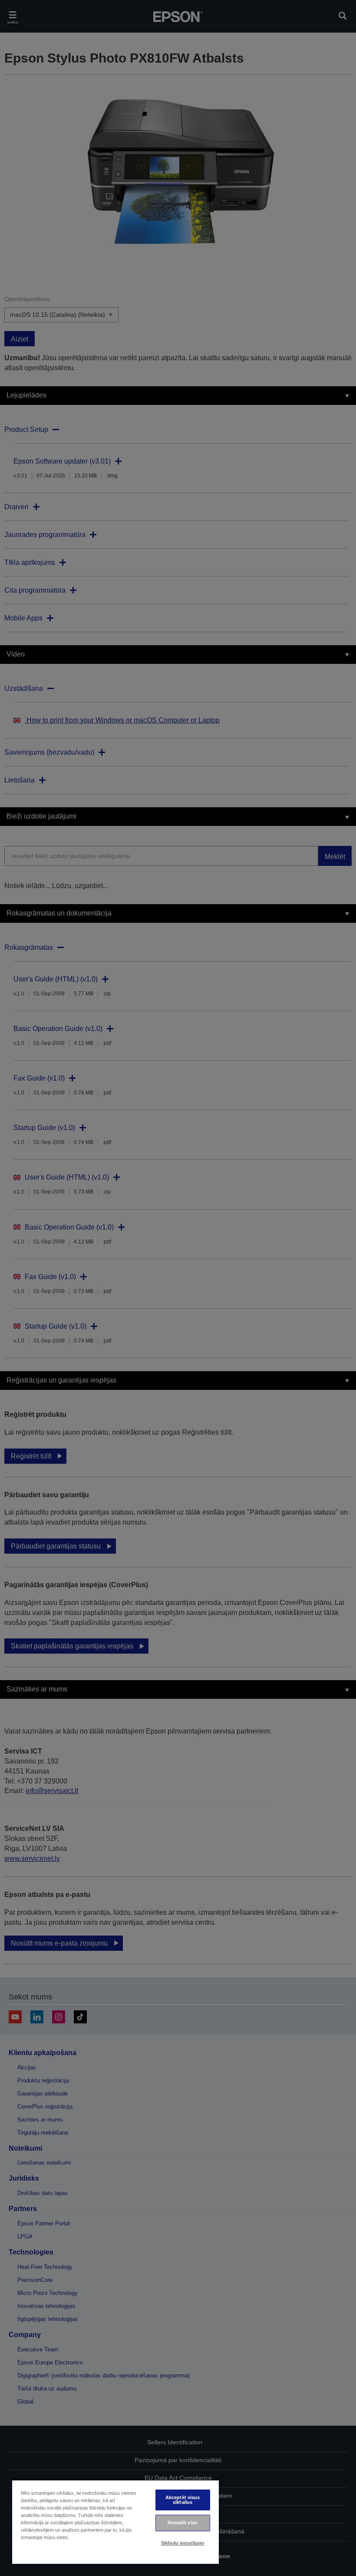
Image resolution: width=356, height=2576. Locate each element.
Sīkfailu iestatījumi (183, 2543)
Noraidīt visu (182, 2523)
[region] (115, 2522)
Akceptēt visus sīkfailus (183, 2500)
